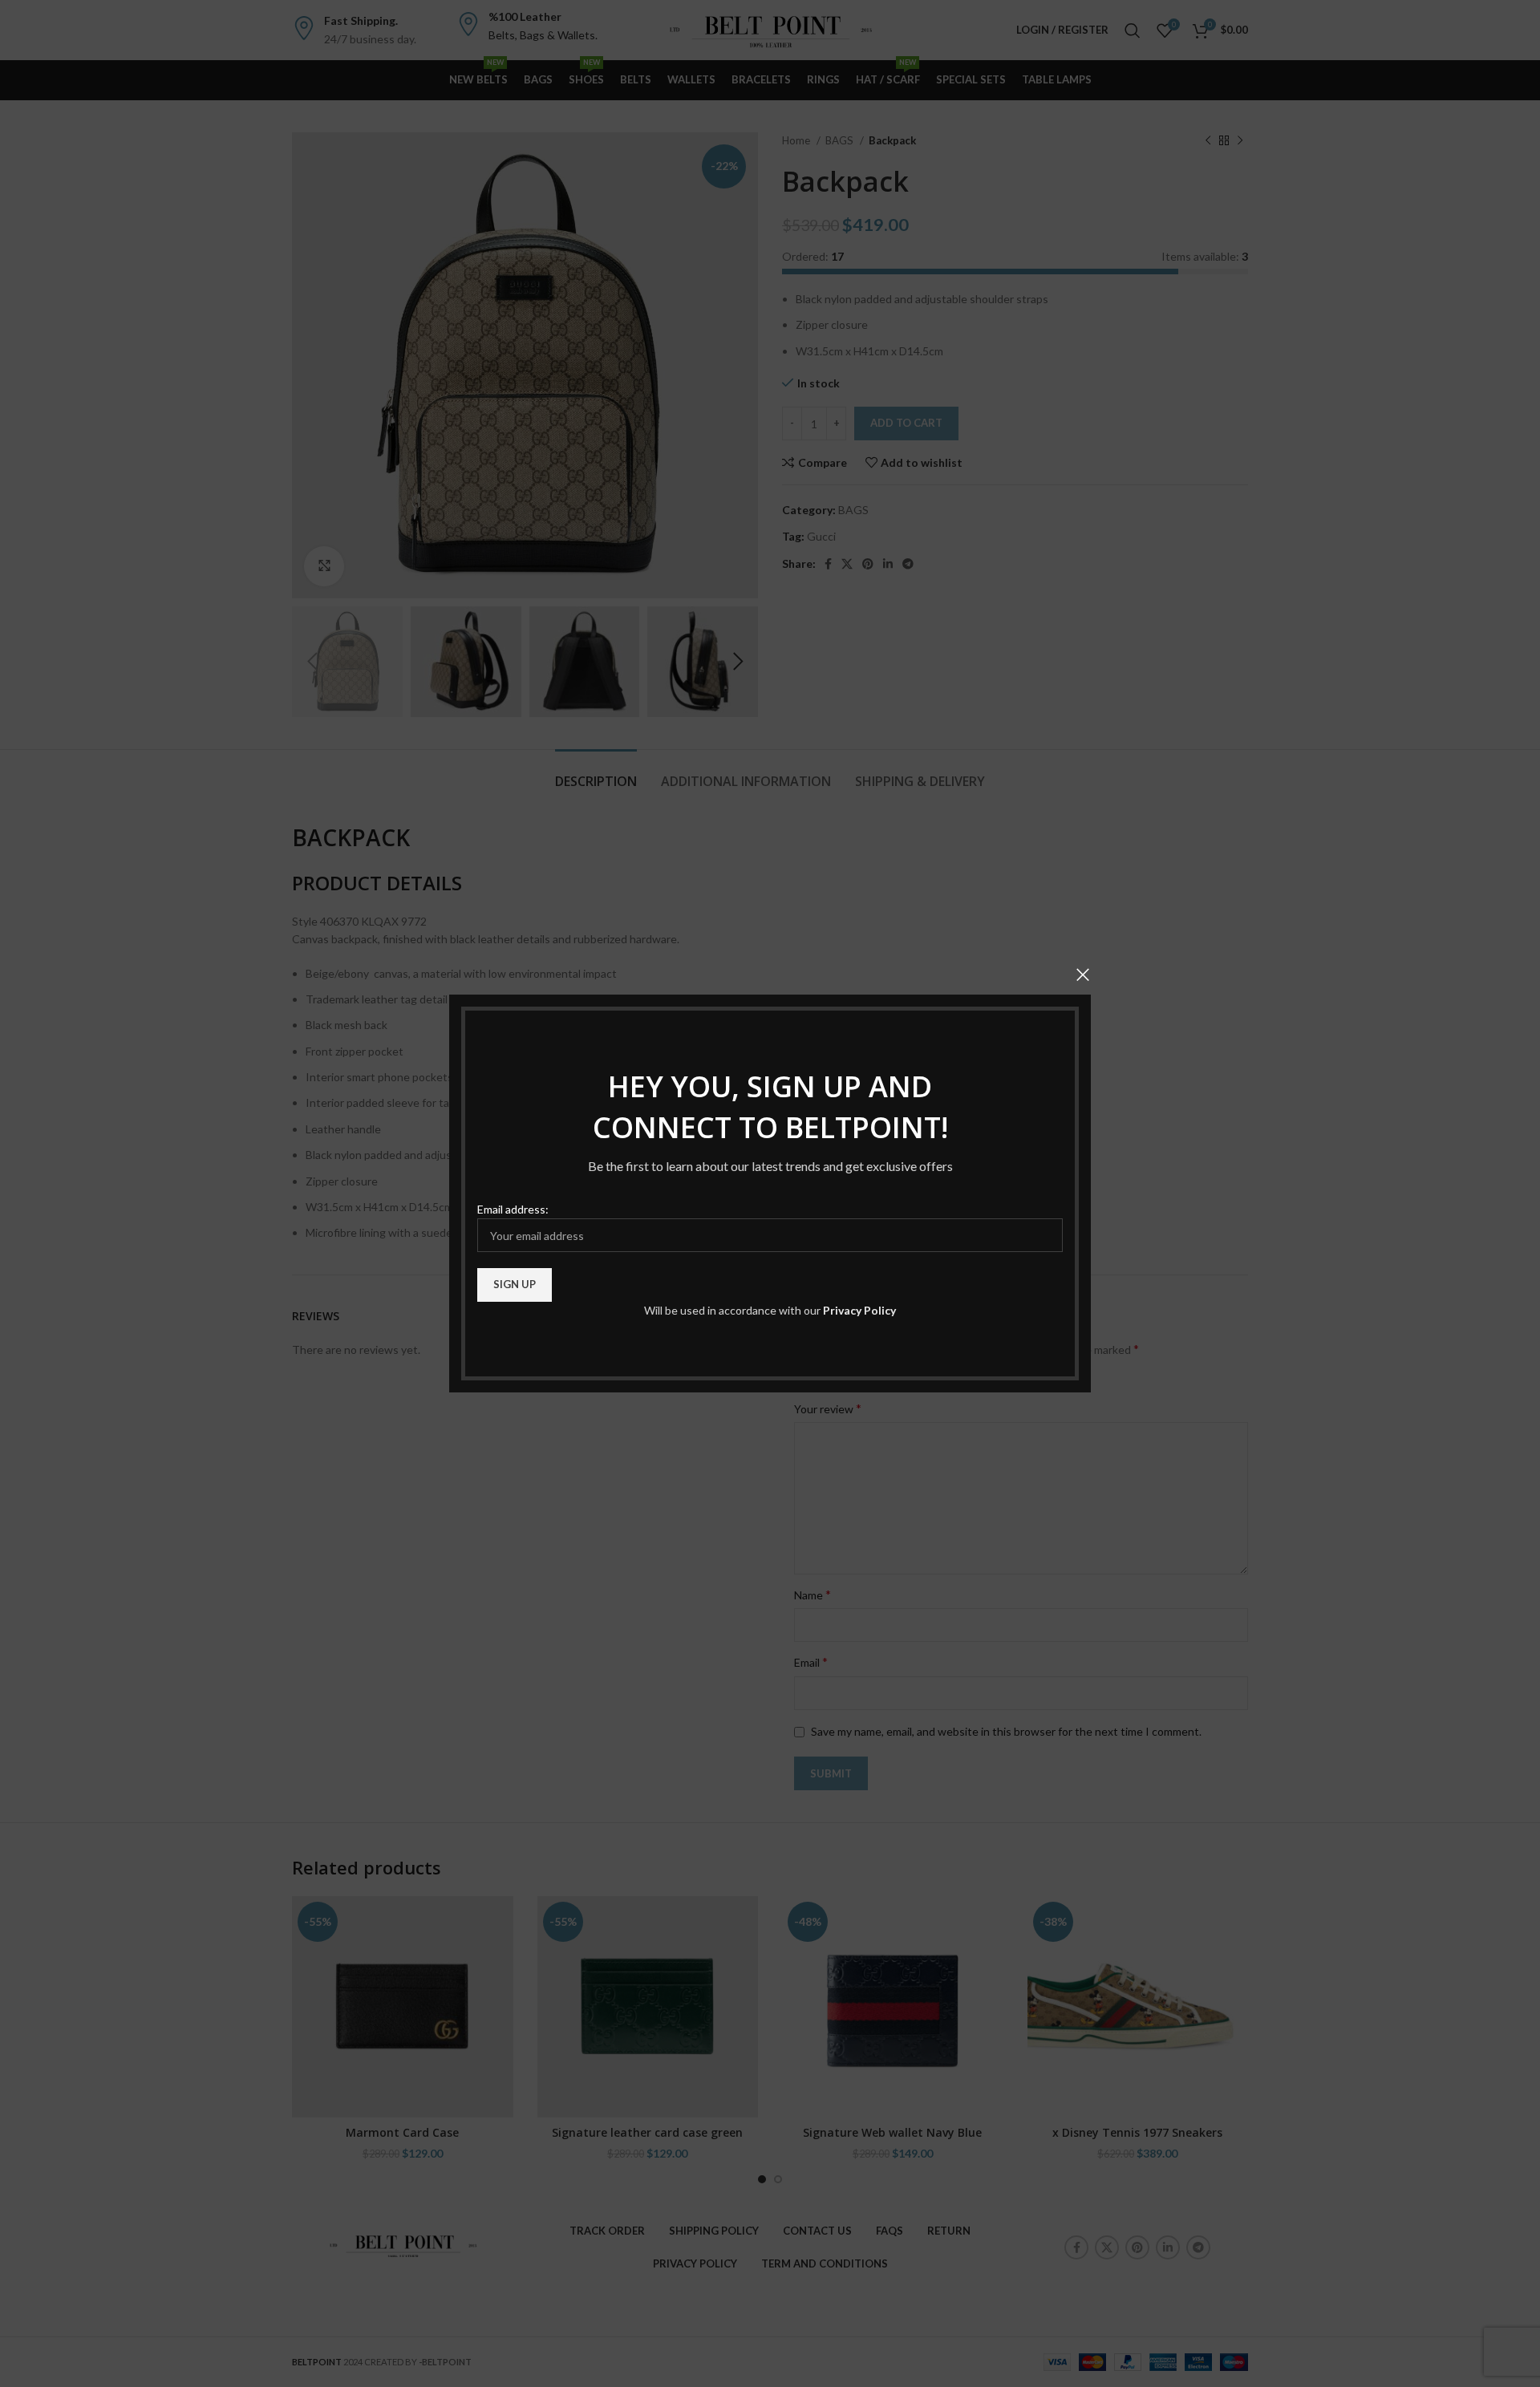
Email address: (513, 1209)
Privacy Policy (859, 1310)
